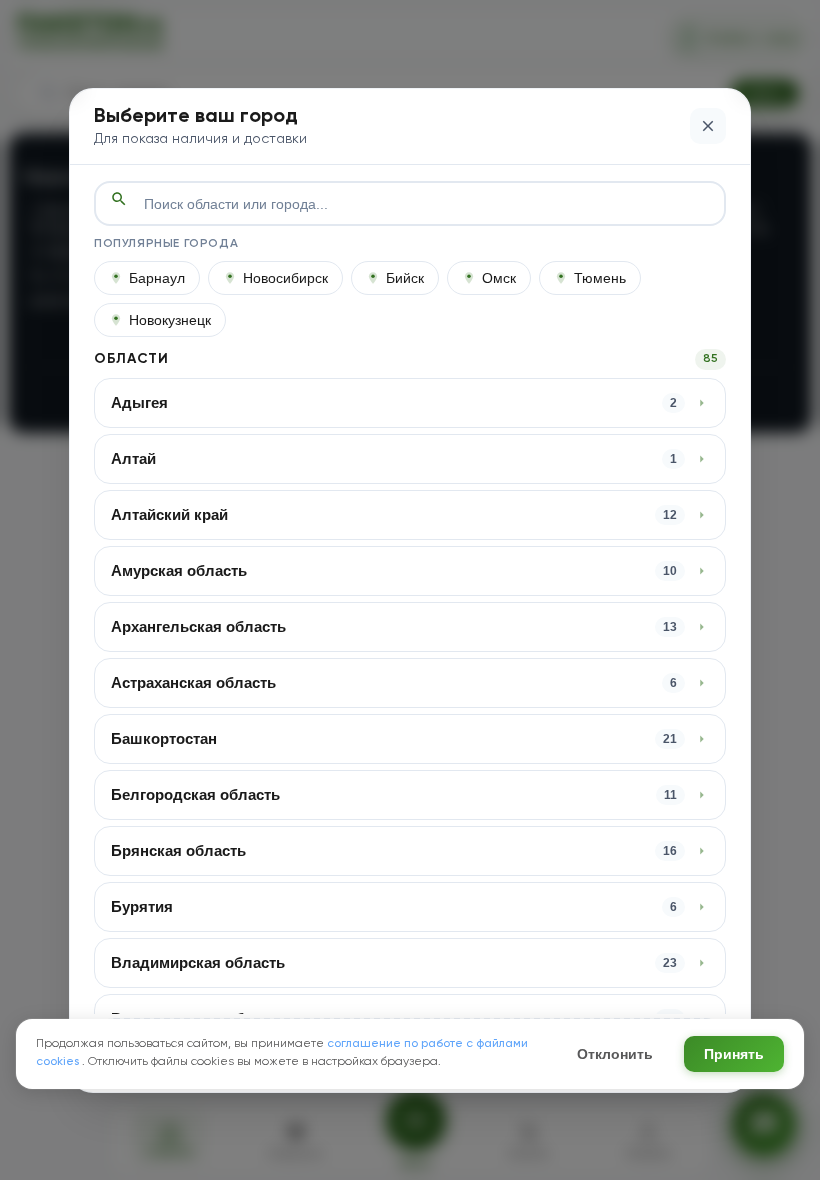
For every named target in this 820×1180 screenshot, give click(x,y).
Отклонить (615, 1054)
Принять (734, 1054)
